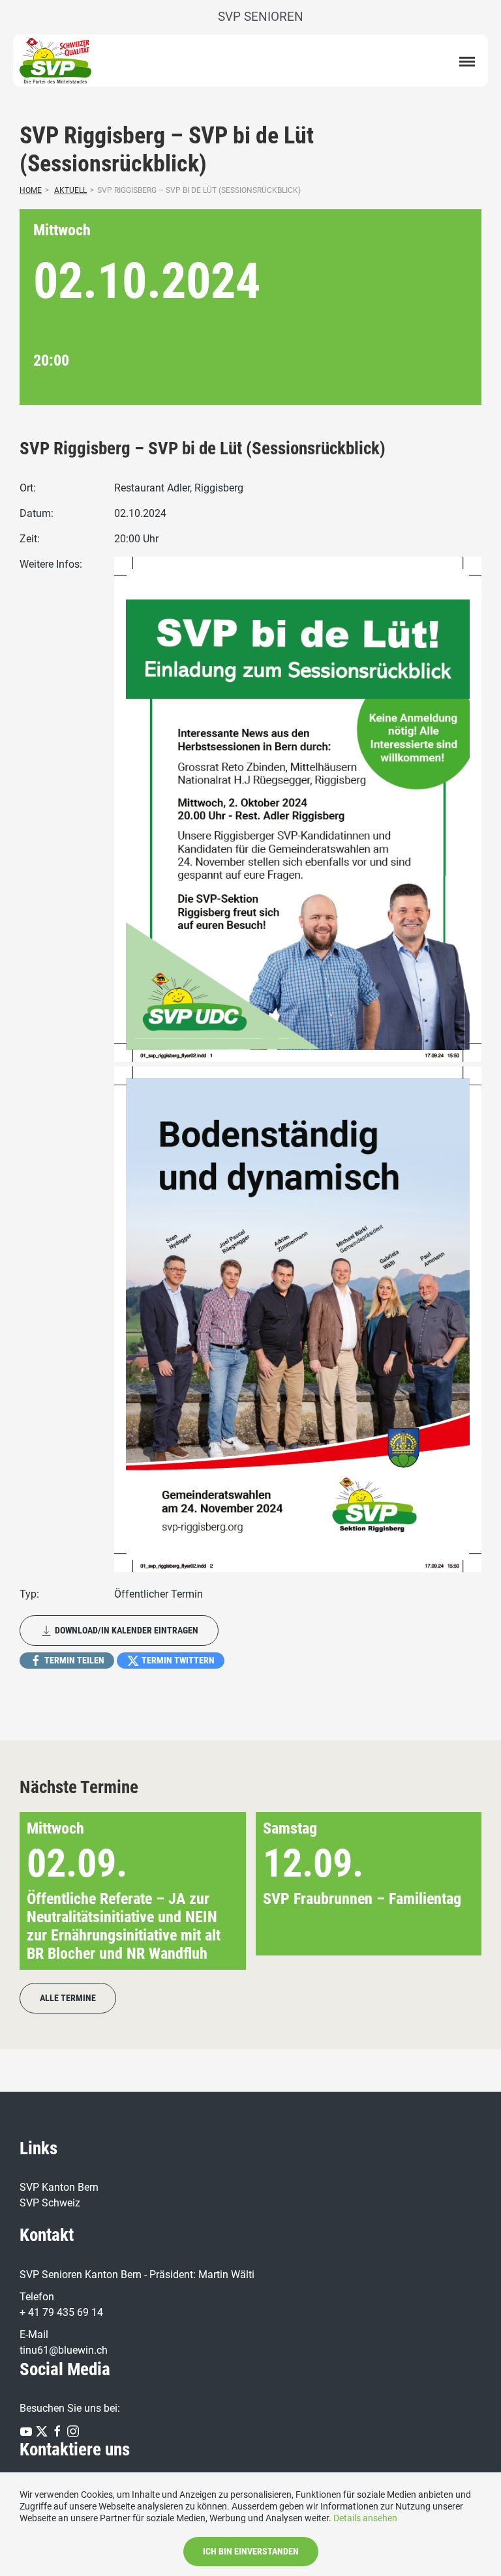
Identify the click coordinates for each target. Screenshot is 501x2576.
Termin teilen (73, 1660)
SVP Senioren (261, 17)
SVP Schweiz (50, 2203)
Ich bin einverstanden (251, 2551)
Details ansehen (365, 2518)
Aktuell (70, 190)
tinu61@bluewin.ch (64, 2350)
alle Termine (68, 1998)
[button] (450, 1891)
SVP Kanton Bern (59, 2187)
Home (31, 190)
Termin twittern (177, 1660)
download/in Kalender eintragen (126, 1630)
